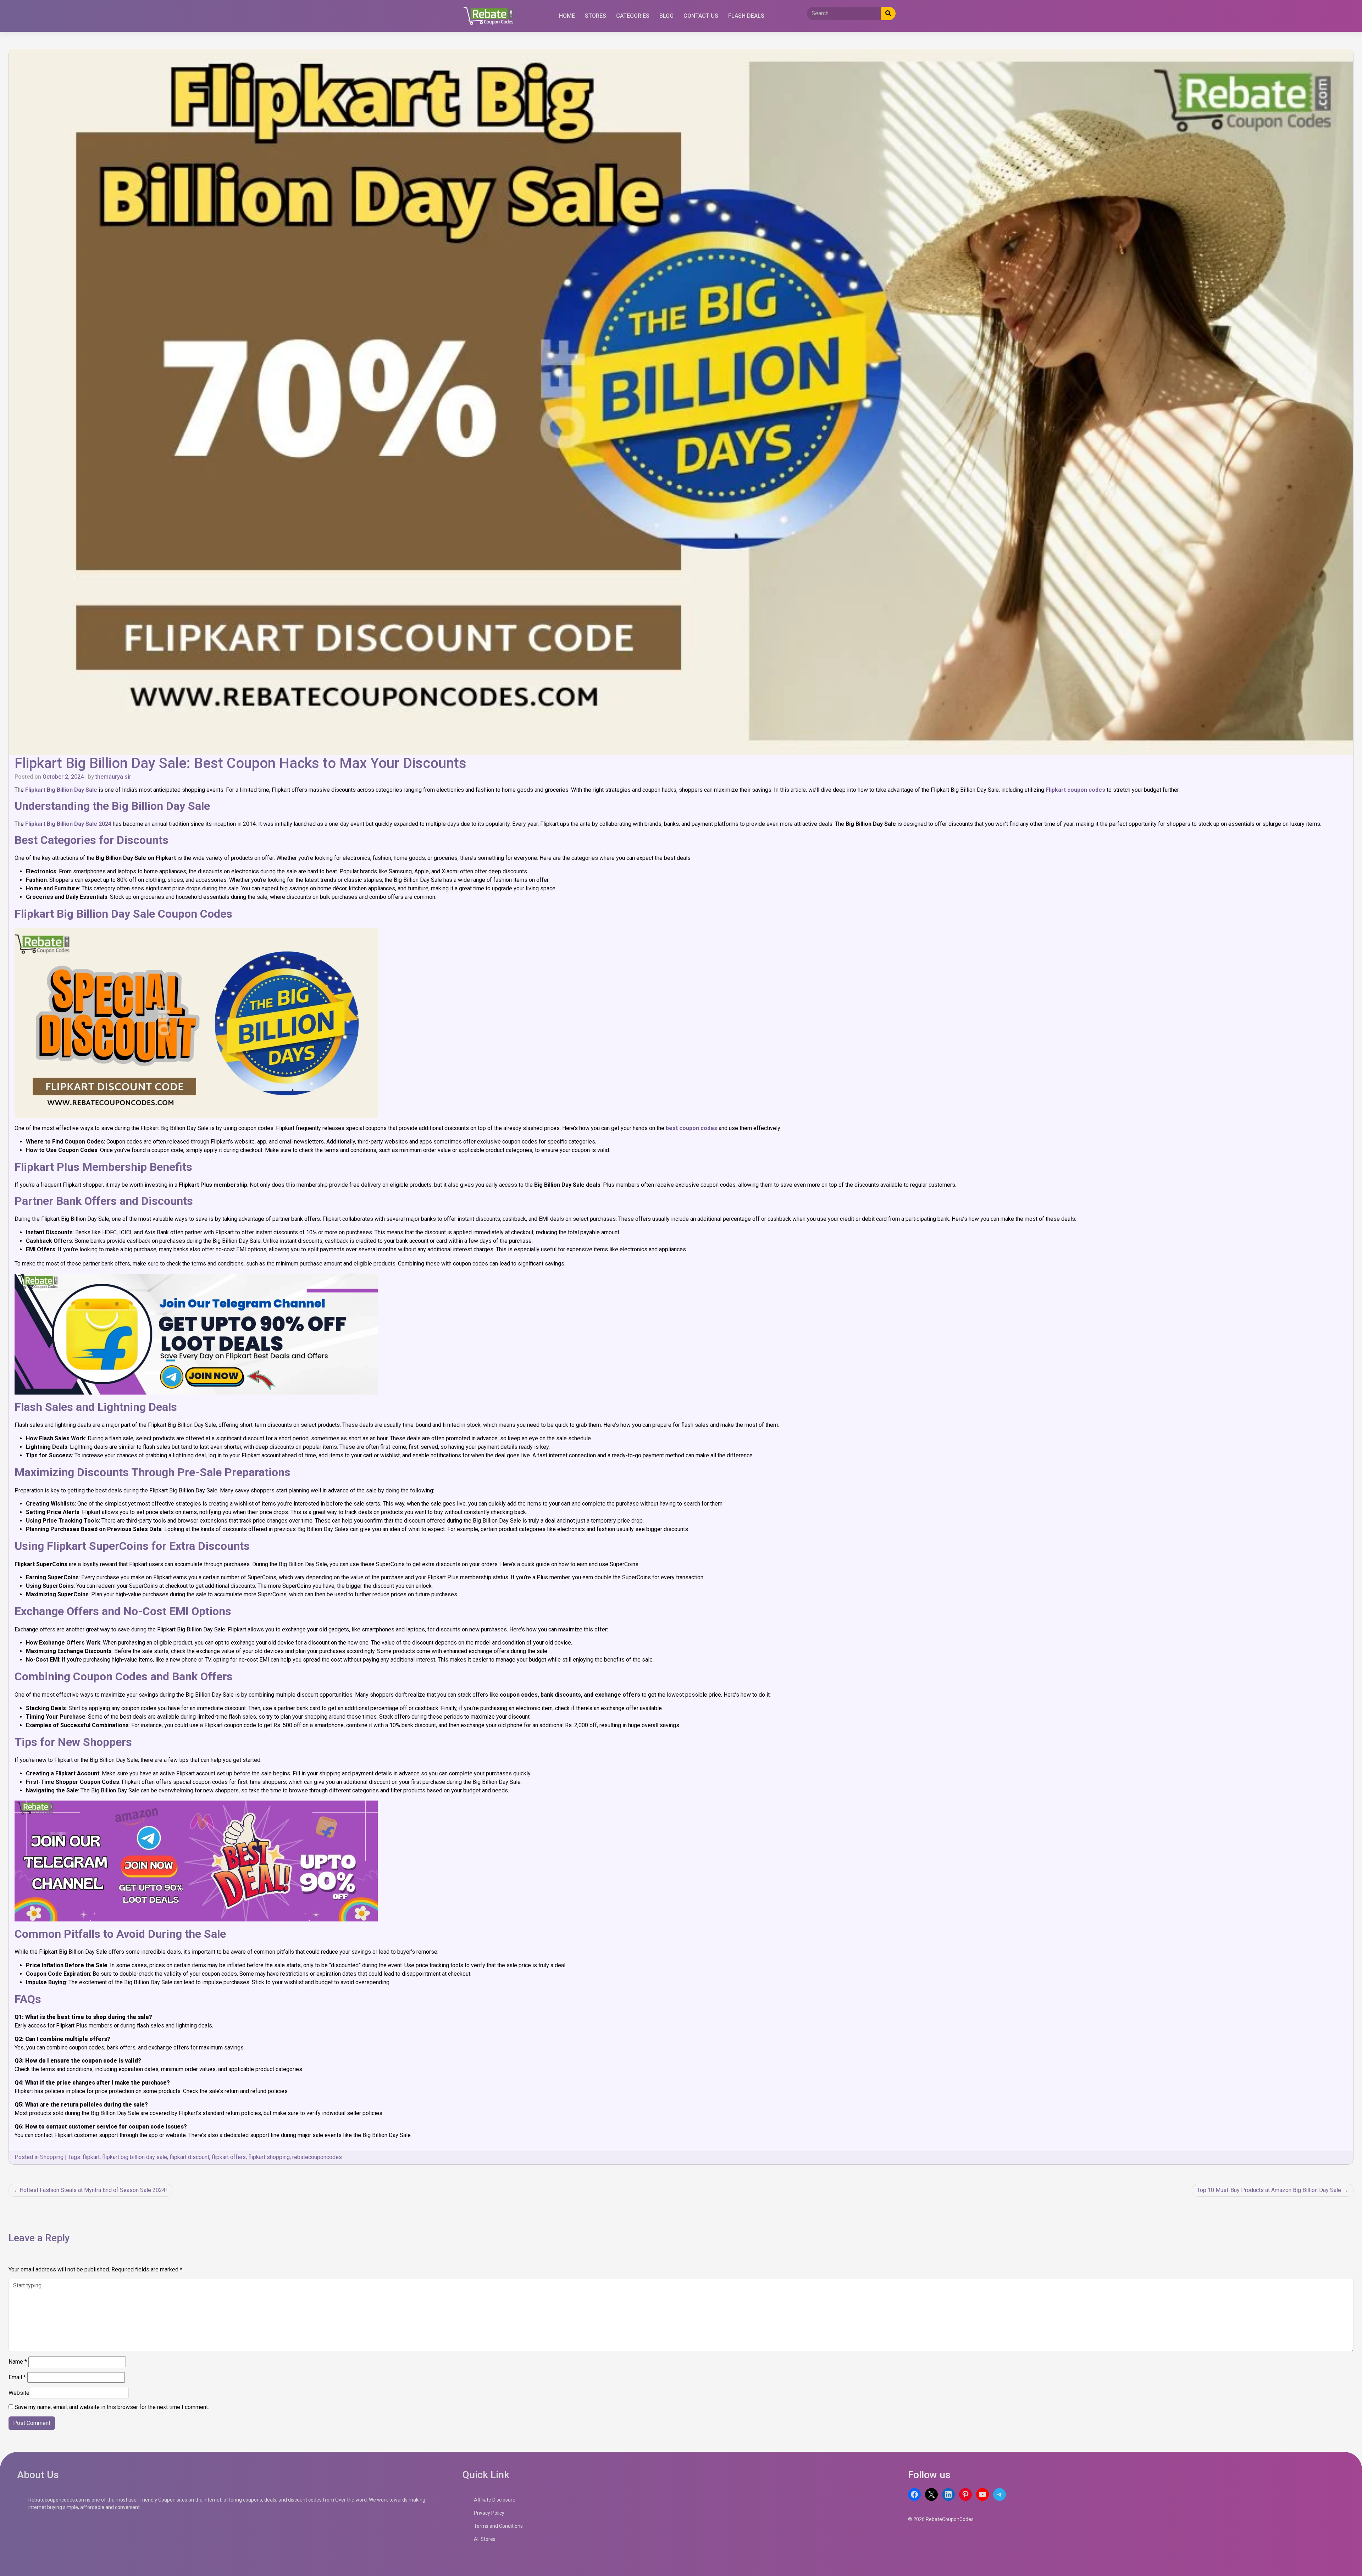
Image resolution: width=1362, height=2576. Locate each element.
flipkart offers (229, 2157)
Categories (633, 16)
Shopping (52, 2157)
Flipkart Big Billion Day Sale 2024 (68, 824)
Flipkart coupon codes (1075, 790)
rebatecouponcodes (317, 2157)
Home (567, 16)
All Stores (485, 2539)
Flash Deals (746, 16)
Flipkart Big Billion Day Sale (61, 790)
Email (17, 2377)
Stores (596, 16)
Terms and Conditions (498, 2526)
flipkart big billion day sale (135, 2157)
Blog (666, 16)
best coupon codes (691, 1128)
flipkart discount (189, 2157)
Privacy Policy (489, 2513)
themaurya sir (113, 777)
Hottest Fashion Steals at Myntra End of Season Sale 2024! (93, 2190)
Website (19, 2393)
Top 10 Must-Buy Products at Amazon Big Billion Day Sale (1269, 2190)
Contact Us (701, 16)
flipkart (91, 2157)
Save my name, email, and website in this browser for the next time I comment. (112, 2407)
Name (18, 2362)
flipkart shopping (269, 2157)
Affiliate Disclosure (495, 2500)
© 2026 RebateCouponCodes (941, 2519)
